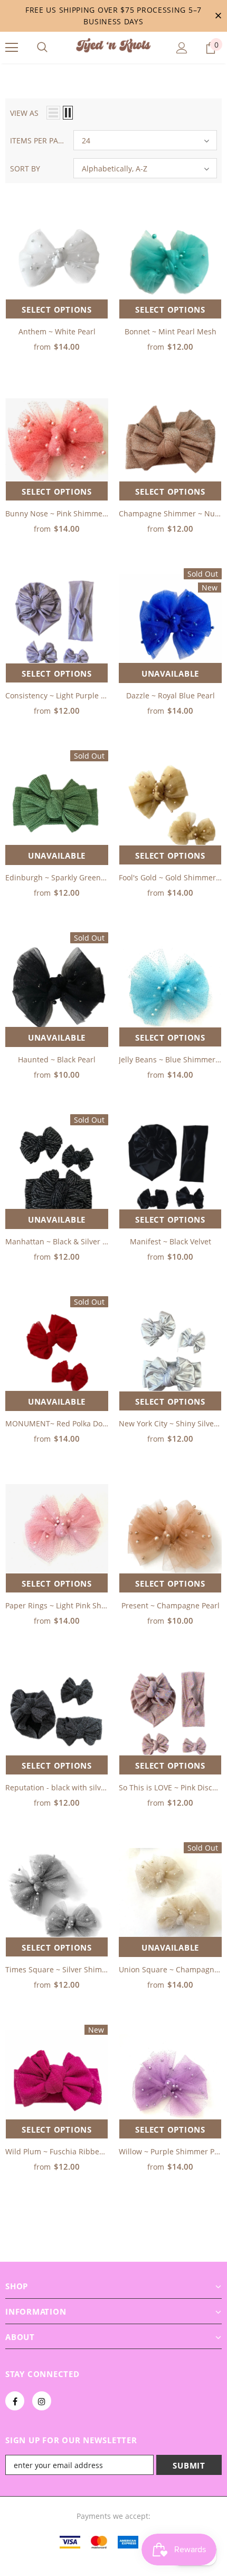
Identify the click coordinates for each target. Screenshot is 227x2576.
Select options (57, 310)
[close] (218, 16)
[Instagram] (42, 2401)
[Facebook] (15, 2401)
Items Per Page (38, 140)
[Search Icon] (42, 48)
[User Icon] (182, 48)
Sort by (25, 169)
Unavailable (170, 673)
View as (24, 113)
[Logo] (113, 47)
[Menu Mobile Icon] (12, 48)
